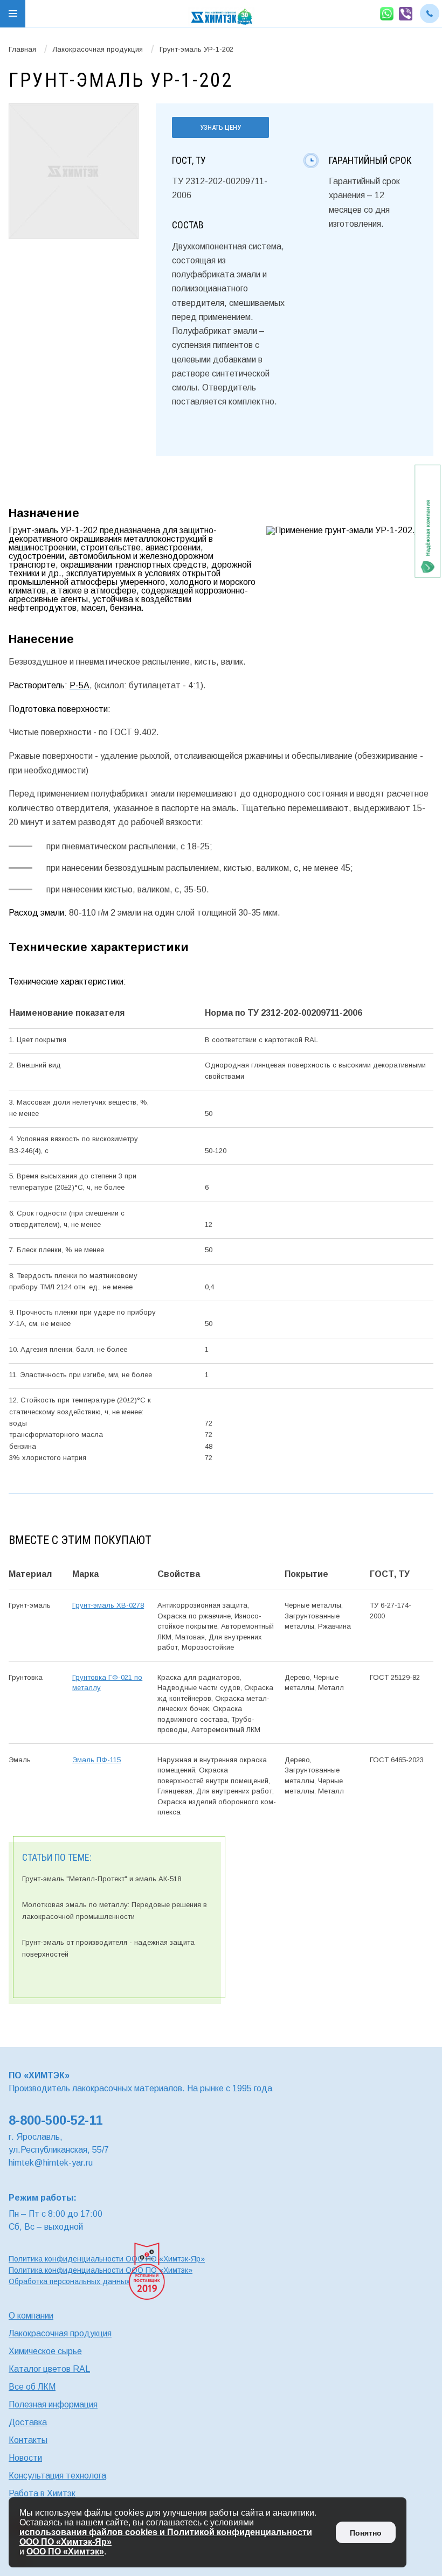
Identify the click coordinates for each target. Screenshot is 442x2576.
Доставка (28, 2422)
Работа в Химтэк (42, 2493)
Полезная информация (53, 2404)
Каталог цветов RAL (49, 2369)
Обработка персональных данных (69, 2281)
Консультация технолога (57, 2476)
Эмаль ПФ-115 (96, 1760)
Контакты (28, 2440)
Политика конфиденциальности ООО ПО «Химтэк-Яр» (107, 2259)
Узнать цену (220, 127)
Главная (22, 49)
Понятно (366, 2533)
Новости (25, 2458)
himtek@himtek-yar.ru (51, 2163)
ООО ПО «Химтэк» (65, 2551)
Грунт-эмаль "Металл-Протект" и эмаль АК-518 (102, 1879)
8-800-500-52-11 (56, 2120)
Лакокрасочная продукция (98, 49)
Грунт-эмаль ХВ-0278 (108, 1605)
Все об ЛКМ (32, 2387)
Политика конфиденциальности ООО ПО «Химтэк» (101, 2270)
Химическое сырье (45, 2351)
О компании (31, 2316)
